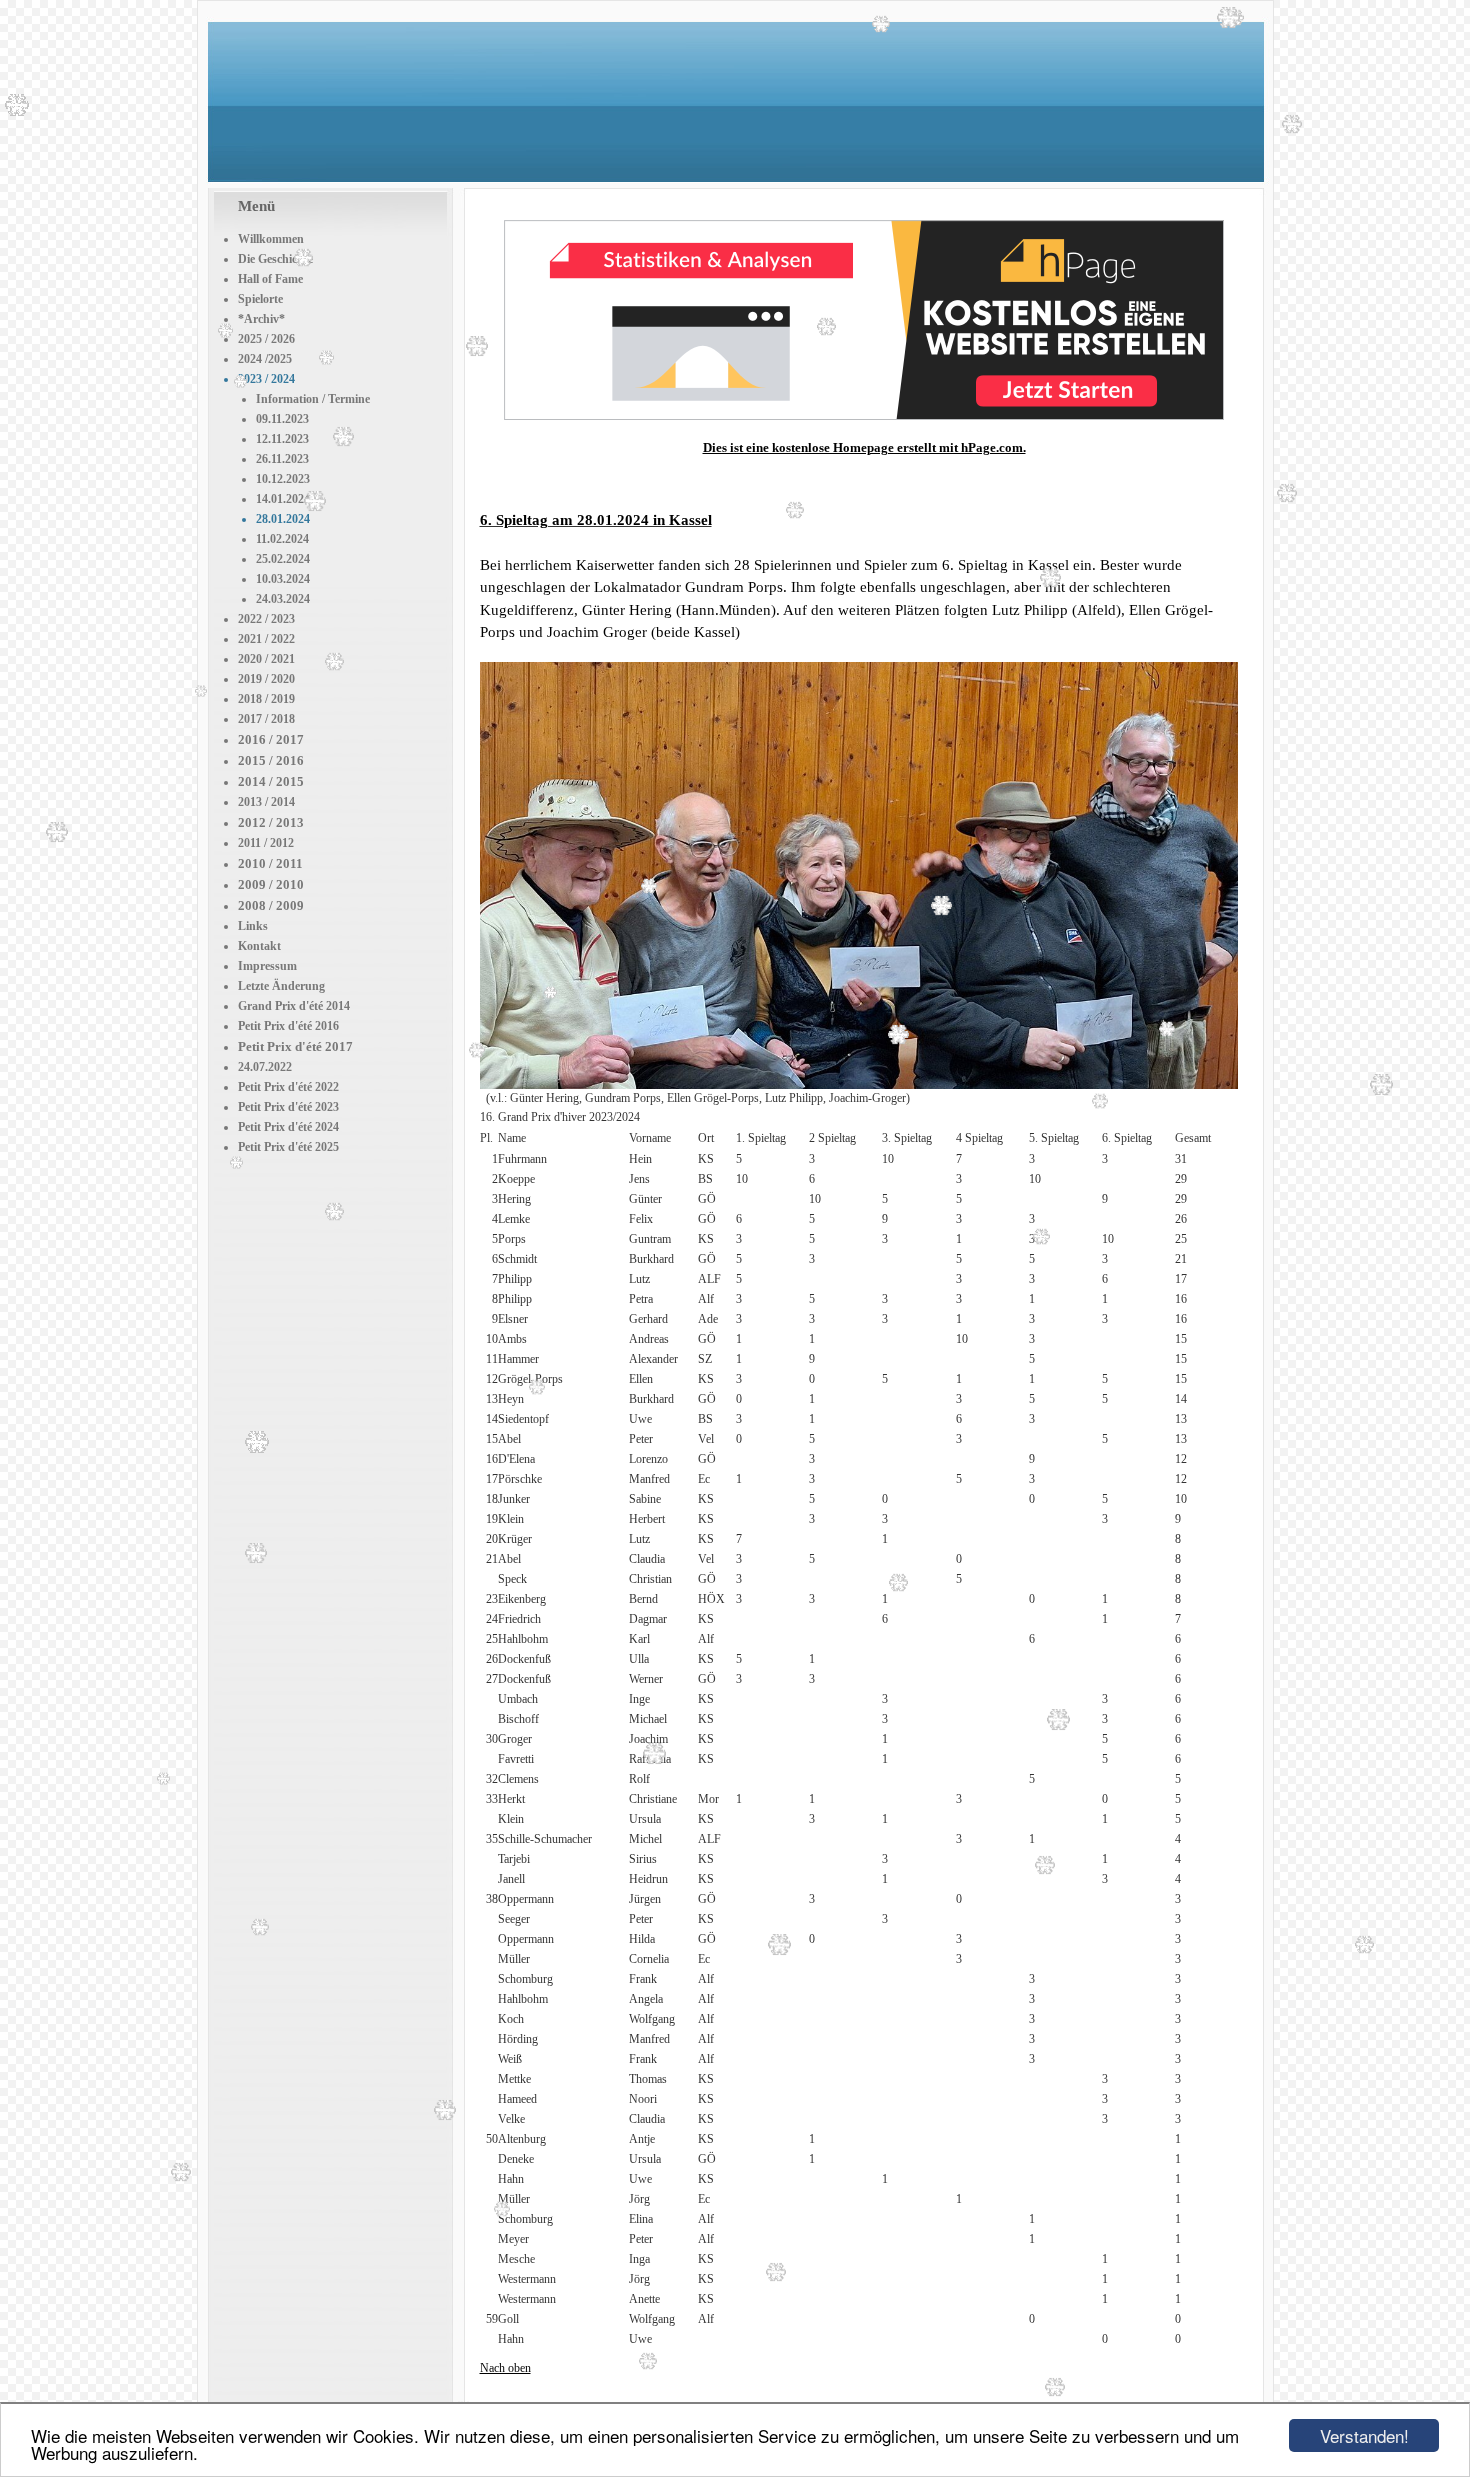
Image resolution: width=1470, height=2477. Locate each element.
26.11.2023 (282, 459)
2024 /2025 (265, 359)
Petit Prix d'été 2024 (288, 1127)
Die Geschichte (275, 259)
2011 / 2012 (266, 843)
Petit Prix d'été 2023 (288, 1107)
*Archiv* (261, 319)
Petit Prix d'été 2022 (288, 1087)
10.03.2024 (283, 579)
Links (253, 926)
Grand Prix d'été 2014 (294, 1006)
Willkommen (271, 239)
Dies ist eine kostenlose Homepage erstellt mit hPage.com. (864, 447)
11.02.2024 (282, 539)
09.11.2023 (282, 419)
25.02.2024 (283, 559)
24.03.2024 (283, 599)
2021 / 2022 (266, 639)
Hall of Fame (270, 279)
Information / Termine (313, 399)
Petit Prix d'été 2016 (288, 1026)
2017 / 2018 (266, 719)
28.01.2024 (283, 519)
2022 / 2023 (266, 619)
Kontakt (259, 946)
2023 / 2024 (266, 379)
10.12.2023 (283, 479)
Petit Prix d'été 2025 (288, 1147)
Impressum (267, 966)
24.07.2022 (265, 1067)
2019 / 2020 (266, 679)
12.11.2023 (282, 439)
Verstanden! (1364, 2435)
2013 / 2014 (266, 802)
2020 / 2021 (266, 659)
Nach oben (505, 2368)
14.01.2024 (283, 499)
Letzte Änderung (281, 986)
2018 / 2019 (266, 699)
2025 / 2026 (266, 339)
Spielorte (260, 299)
